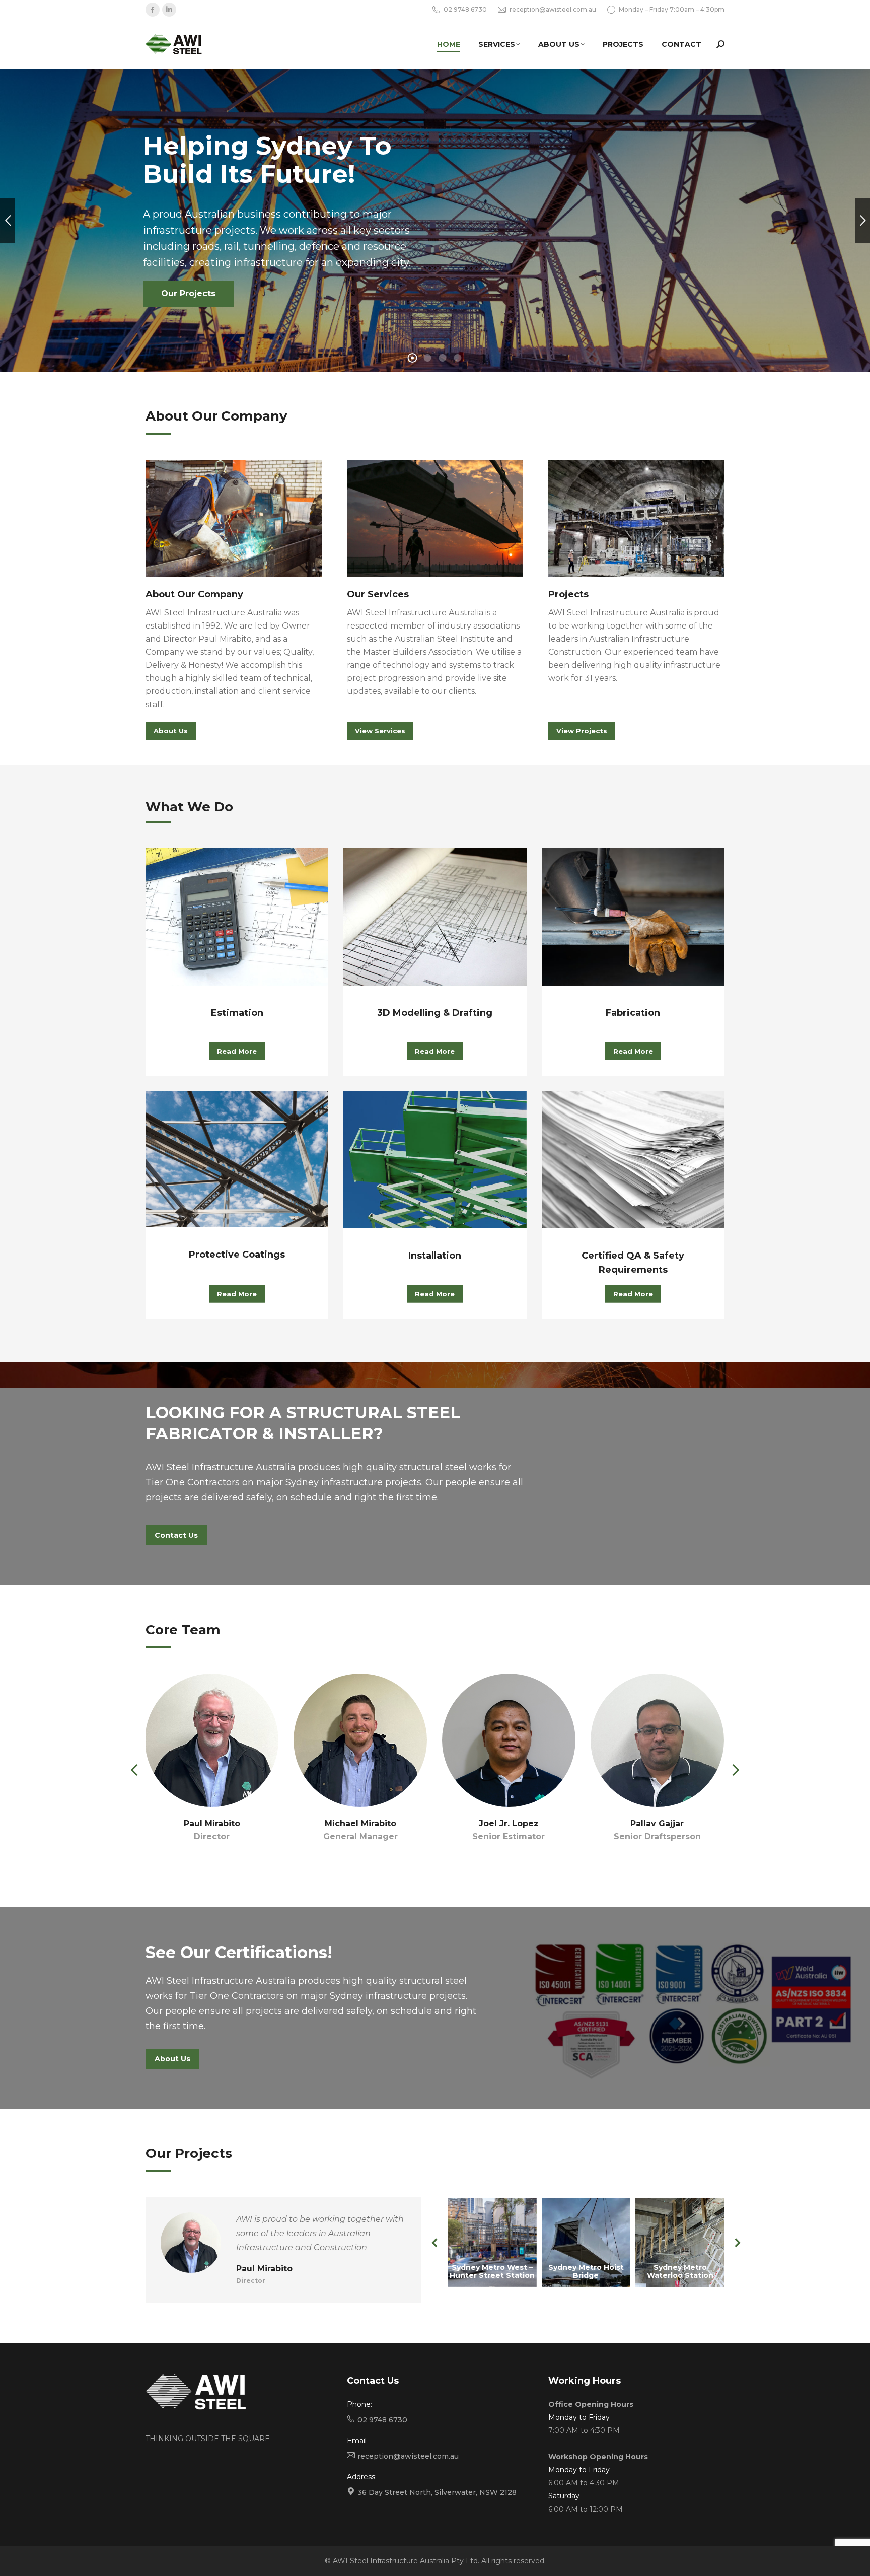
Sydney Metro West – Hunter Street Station (492, 2271)
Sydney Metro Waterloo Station (680, 2271)
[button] (135, 1770)
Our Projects (188, 293)
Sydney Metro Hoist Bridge (586, 2271)
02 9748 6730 (465, 9)
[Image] (234, 518)
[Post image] (492, 2242)
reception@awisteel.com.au (553, 9)
